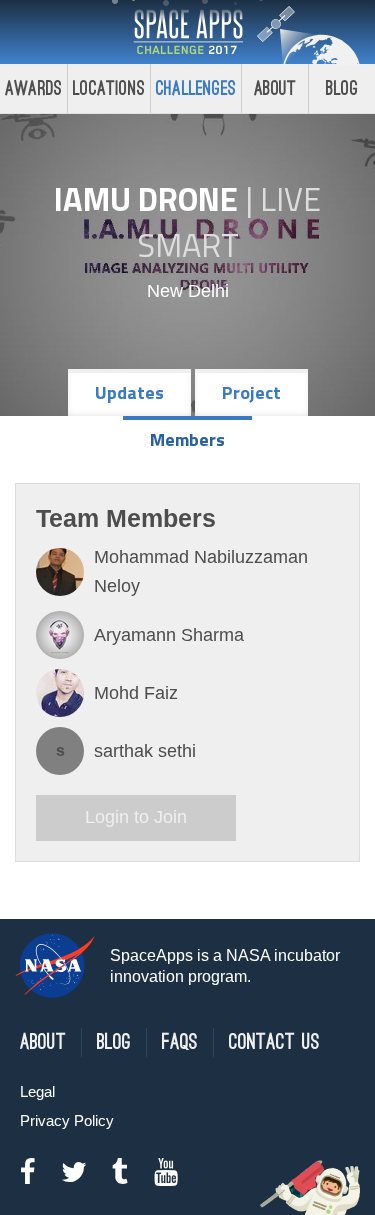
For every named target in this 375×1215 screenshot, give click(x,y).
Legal (37, 1091)
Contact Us (274, 1042)
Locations (109, 88)
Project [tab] (251, 392)
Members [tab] (187, 439)
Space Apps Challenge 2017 (188, 32)
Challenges (196, 88)
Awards (33, 88)
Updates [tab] (129, 392)
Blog (342, 88)
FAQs (180, 1042)
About (275, 88)
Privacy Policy (67, 1120)
